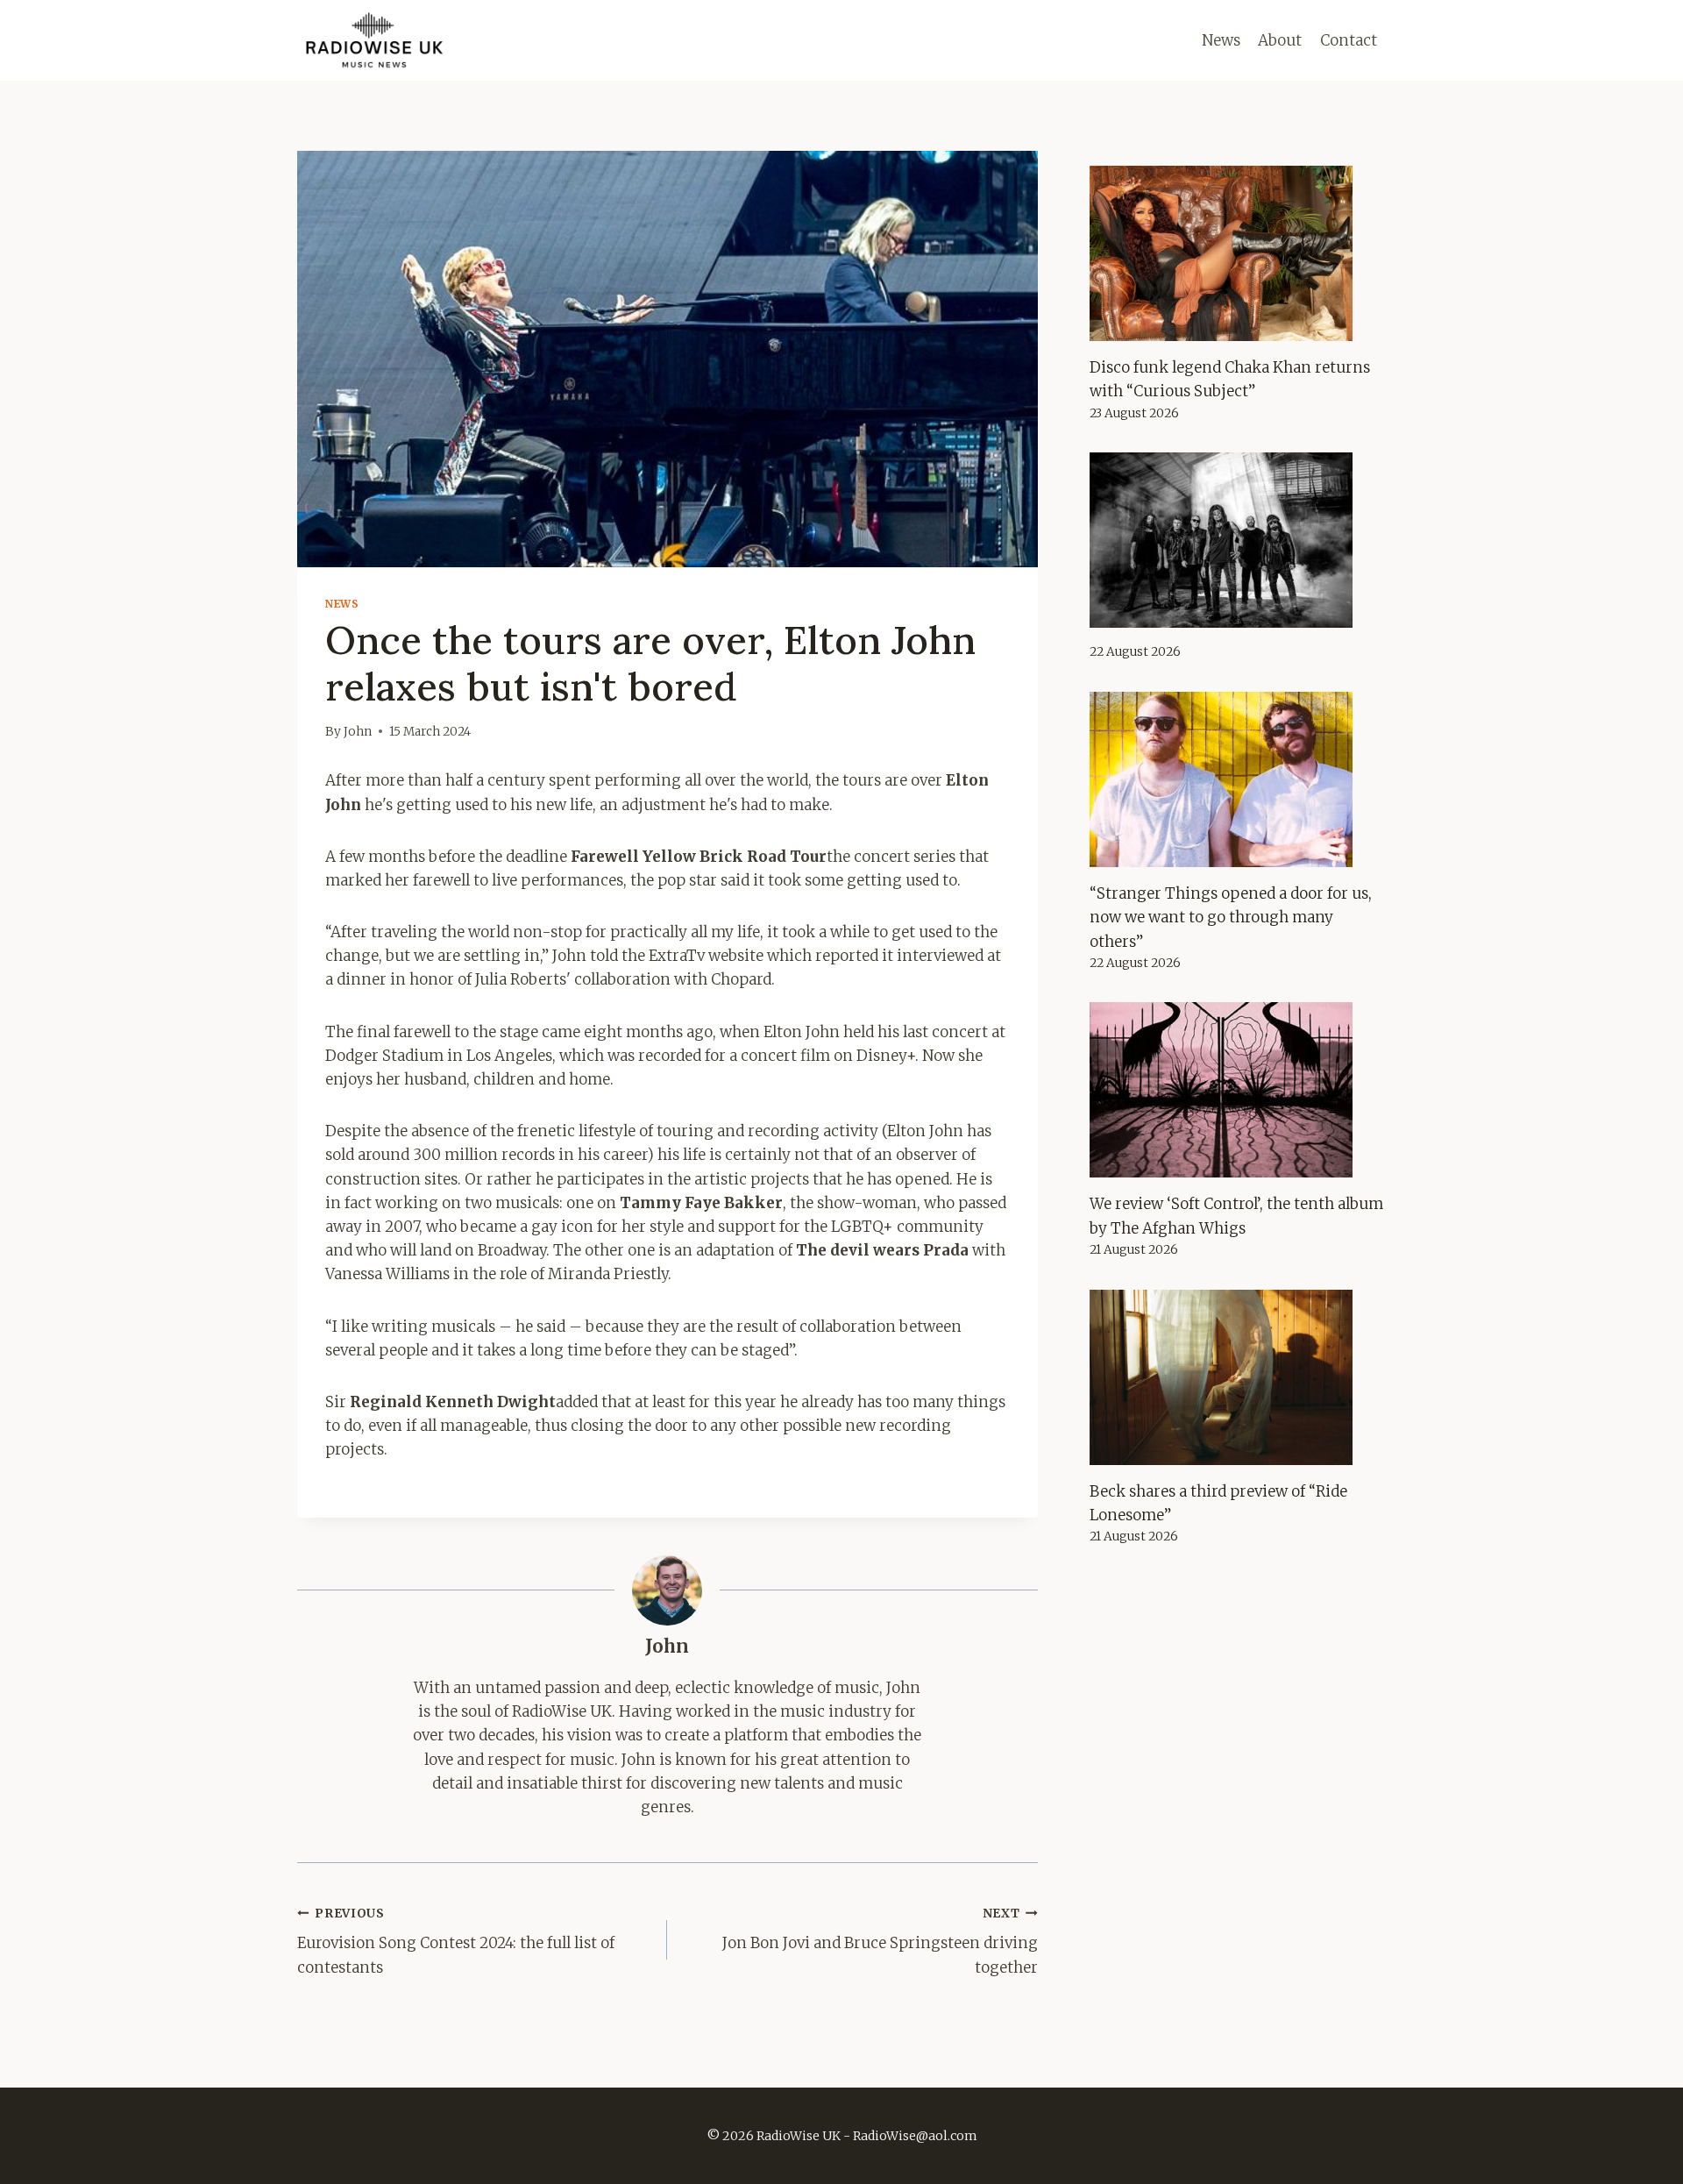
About (1280, 40)
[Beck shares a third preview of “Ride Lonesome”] (1238, 1377)
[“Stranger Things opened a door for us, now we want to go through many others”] (1238, 779)
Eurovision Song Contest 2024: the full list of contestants (456, 1942)
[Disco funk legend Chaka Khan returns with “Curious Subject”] (1238, 253)
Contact (1349, 40)
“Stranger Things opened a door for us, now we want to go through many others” (1231, 917)
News (1221, 40)
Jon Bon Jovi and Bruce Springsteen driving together (880, 1942)
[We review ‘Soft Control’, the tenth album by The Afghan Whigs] (1238, 1090)
